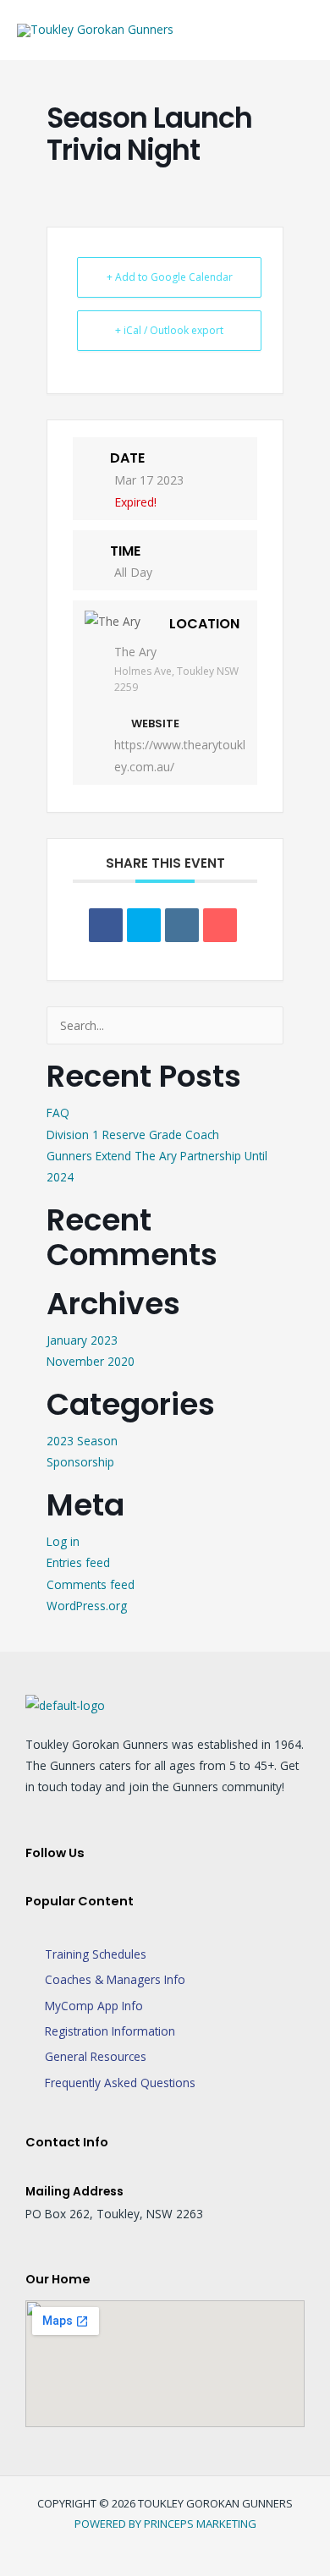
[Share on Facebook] (106, 925)
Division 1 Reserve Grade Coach (133, 1135)
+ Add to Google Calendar (170, 277)
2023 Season (82, 1441)
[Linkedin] (182, 925)
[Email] (220, 925)
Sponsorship (80, 1462)
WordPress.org (87, 1606)
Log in (63, 1541)
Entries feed (78, 1562)
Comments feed (91, 1584)
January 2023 (82, 1340)
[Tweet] (144, 925)
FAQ (58, 1113)
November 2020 (91, 1361)
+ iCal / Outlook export (169, 330)
